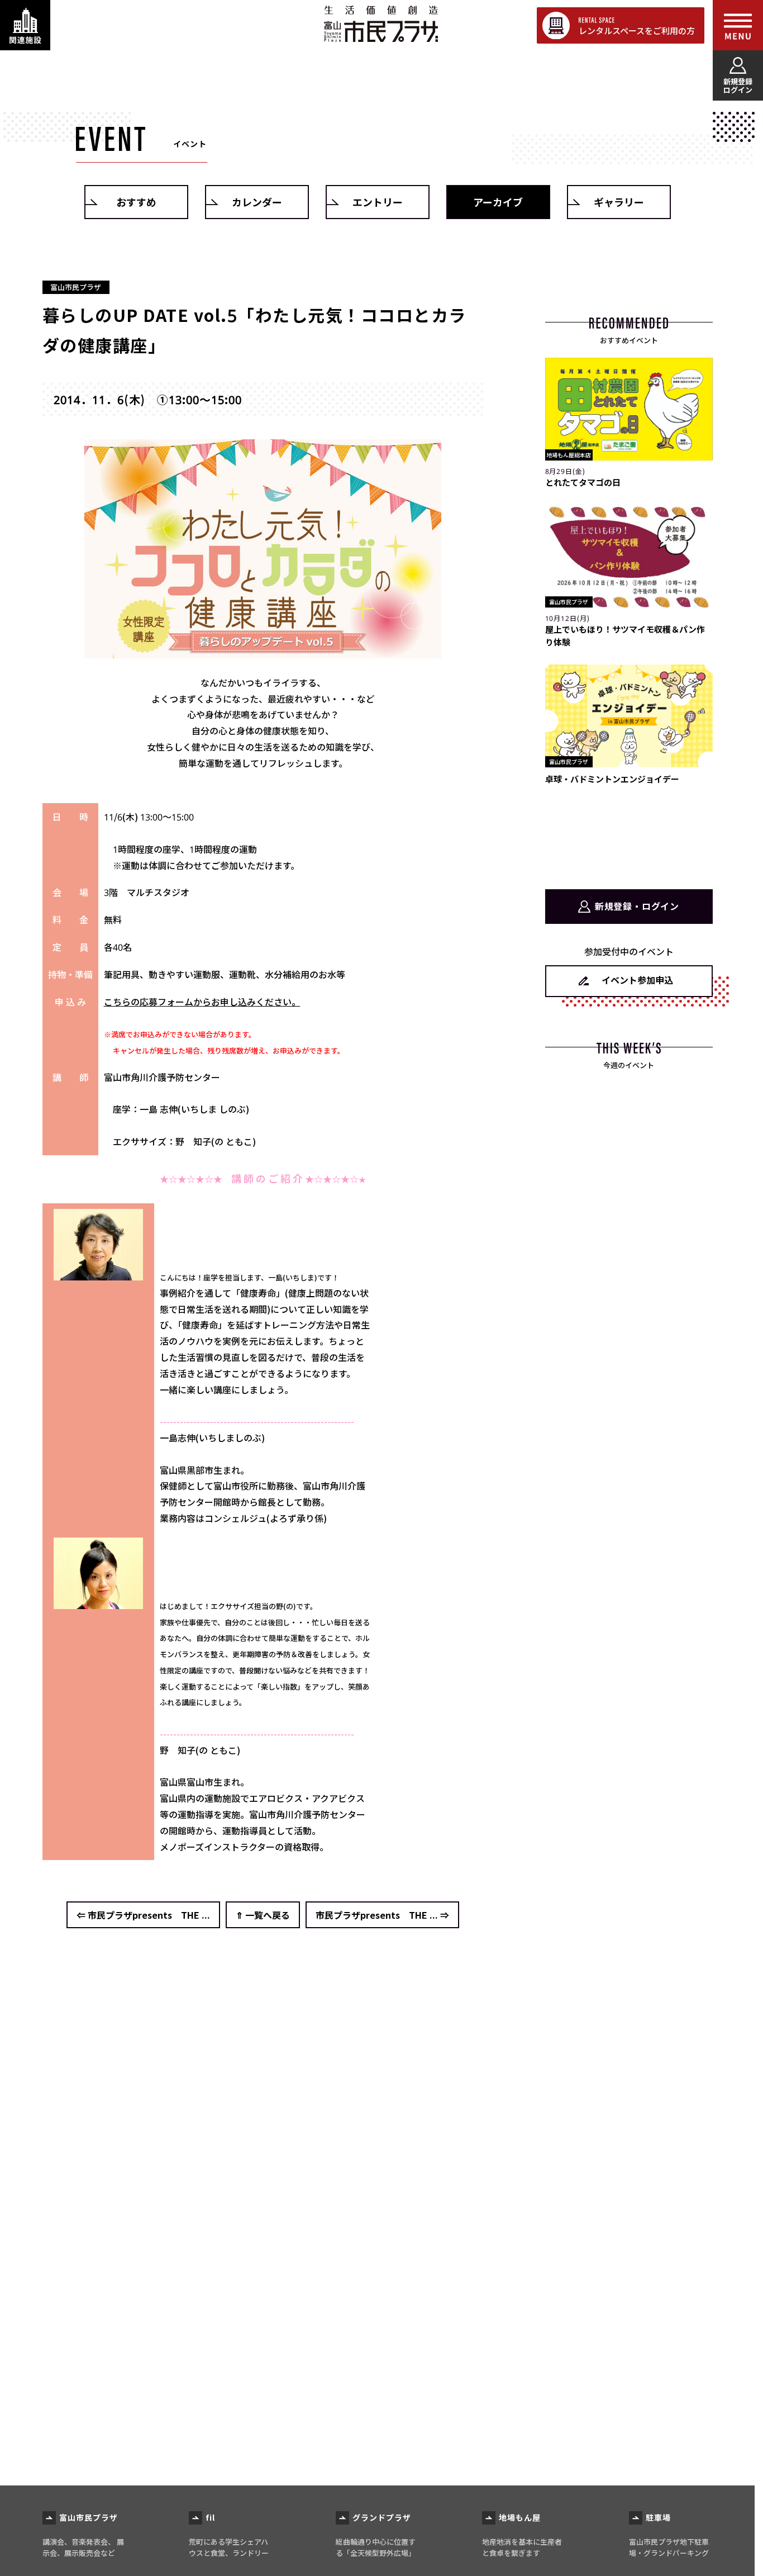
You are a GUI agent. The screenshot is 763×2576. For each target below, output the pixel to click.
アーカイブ (498, 202)
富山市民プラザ (381, 24)
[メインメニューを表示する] (738, 25)
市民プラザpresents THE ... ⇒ (382, 1915)
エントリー (378, 202)
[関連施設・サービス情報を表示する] (25, 25)
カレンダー (257, 202)
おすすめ (136, 202)
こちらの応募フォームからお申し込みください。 (202, 1002)
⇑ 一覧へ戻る (263, 1915)
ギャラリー (619, 202)
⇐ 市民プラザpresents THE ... (143, 1915)
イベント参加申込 (637, 980)
